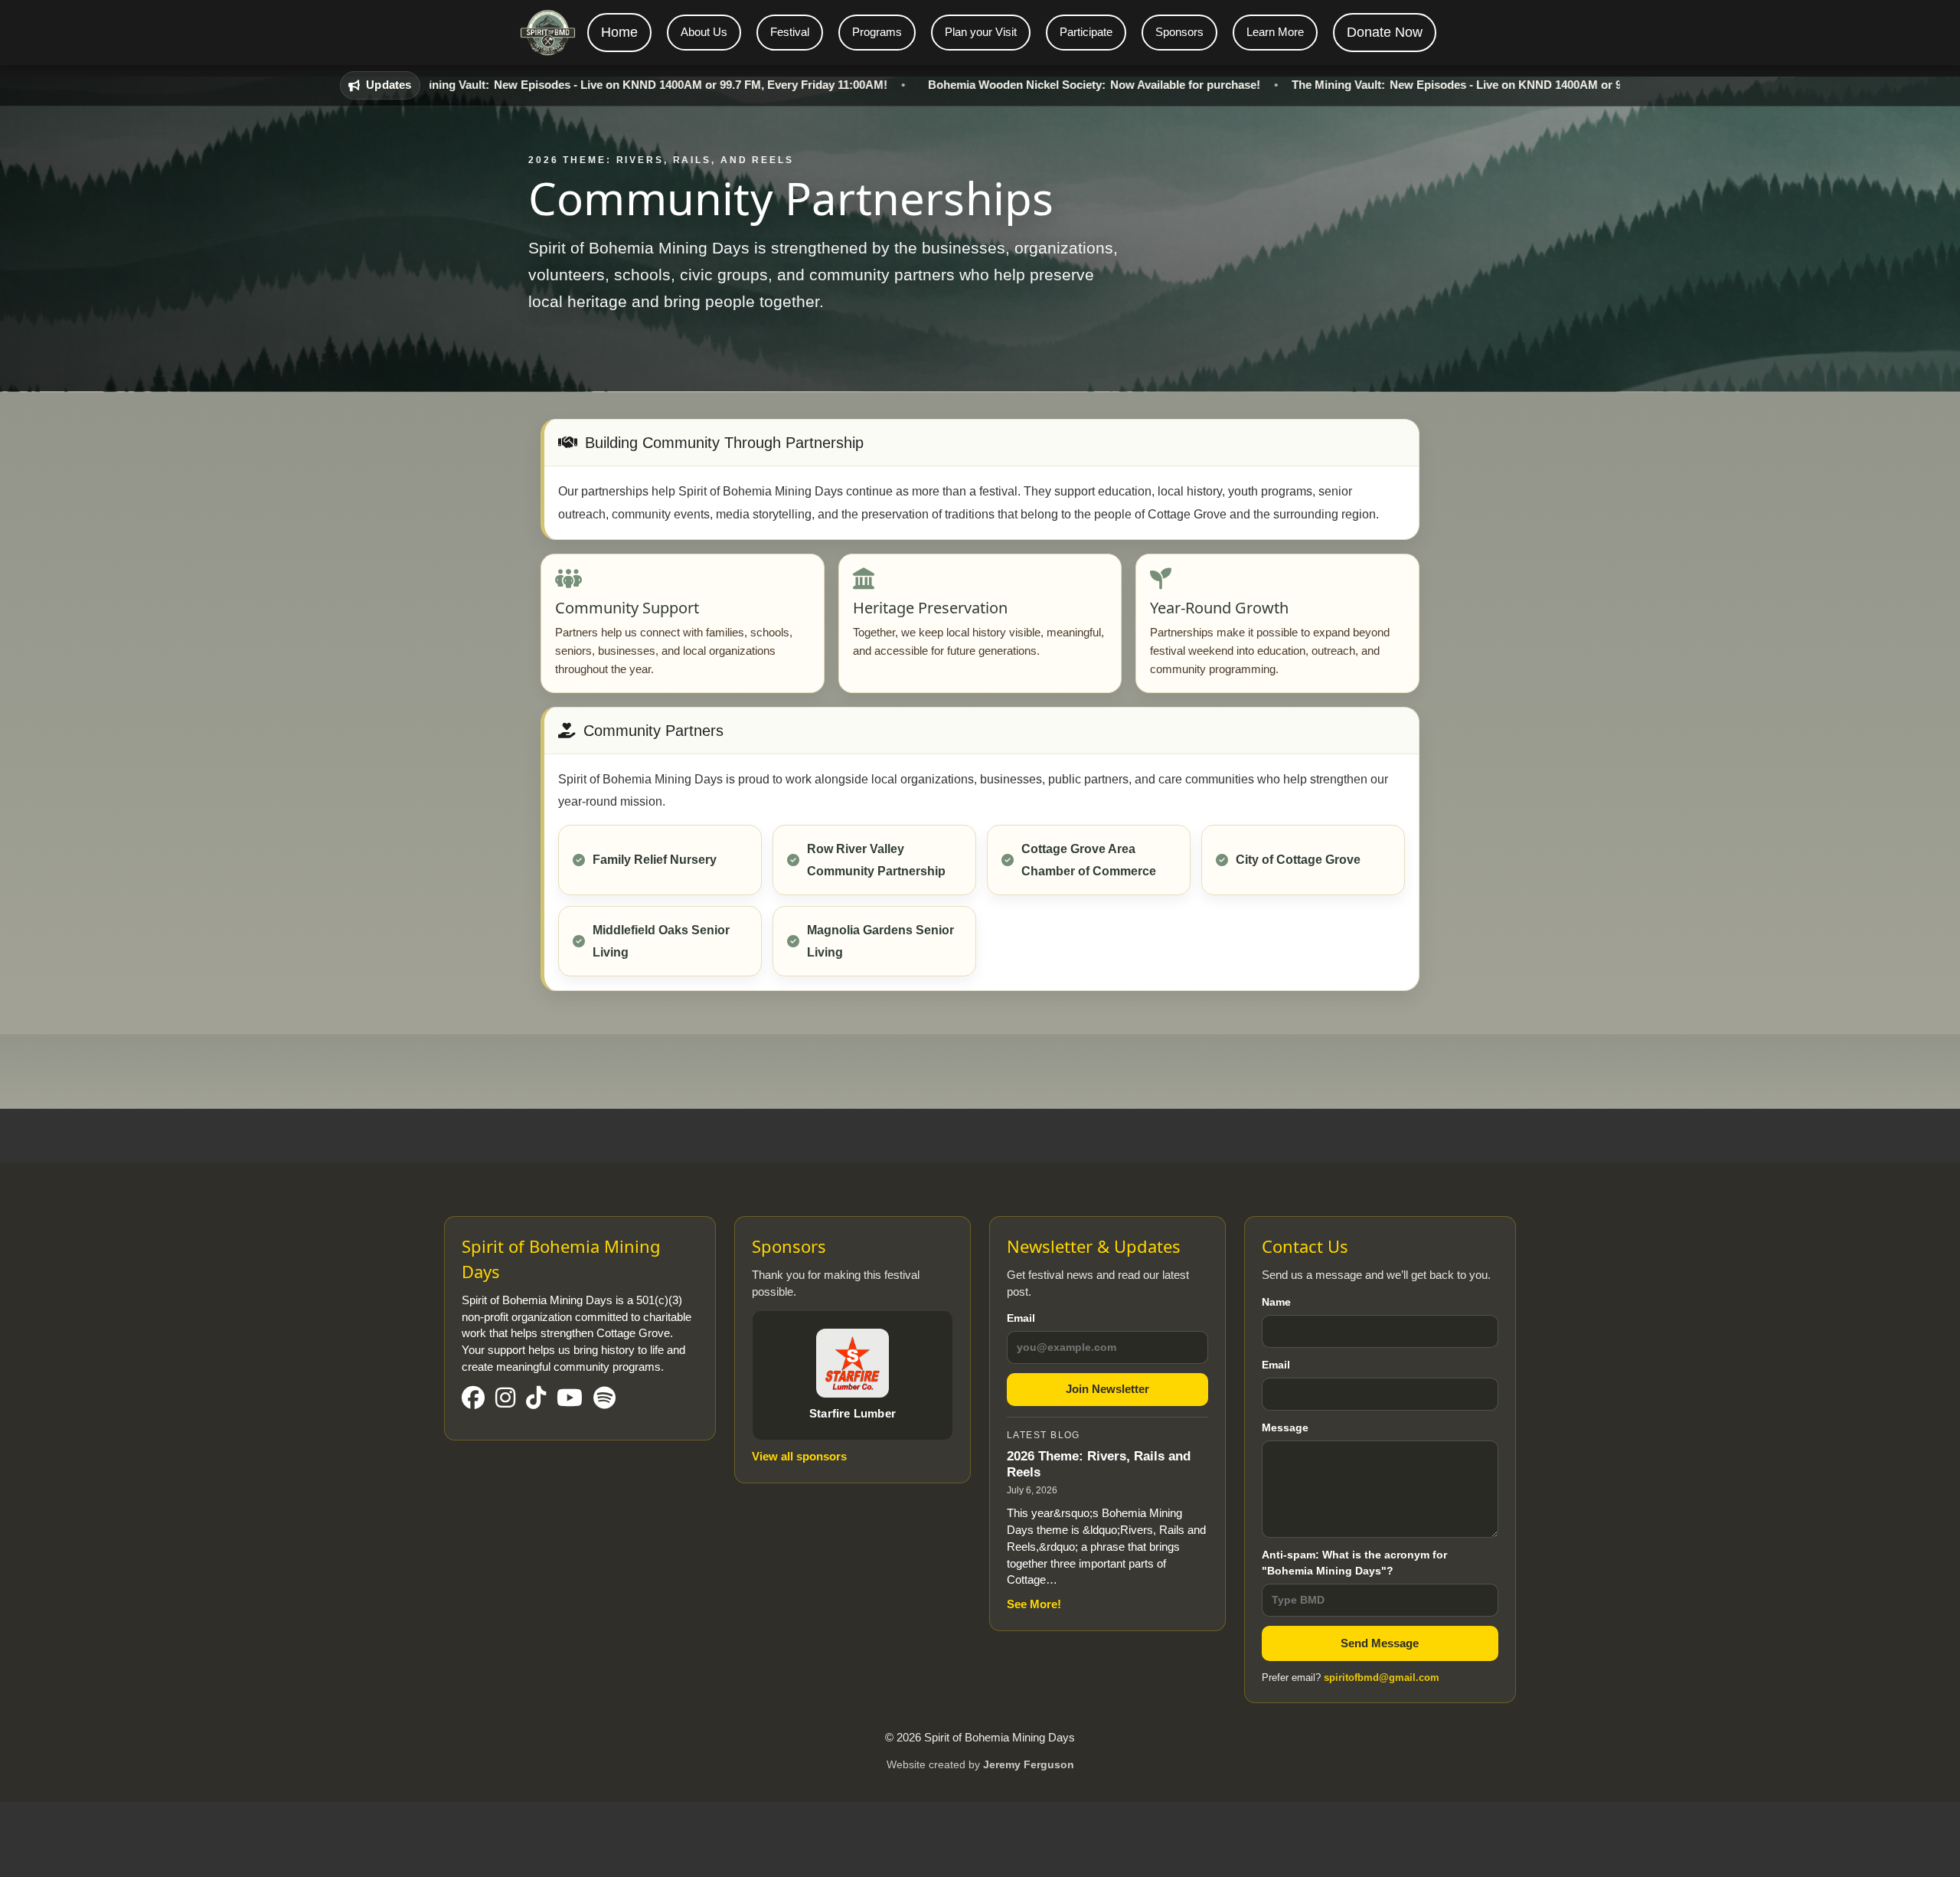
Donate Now (1385, 32)
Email (1021, 1318)
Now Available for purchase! (1018, 85)
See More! (1034, 1604)
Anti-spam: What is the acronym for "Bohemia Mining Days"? (1354, 1563)
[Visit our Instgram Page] (505, 1399)
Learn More (1275, 32)
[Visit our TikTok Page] (536, 1399)
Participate (1086, 32)
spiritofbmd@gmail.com (1382, 1678)
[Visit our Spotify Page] (604, 1399)
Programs (877, 32)
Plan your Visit (981, 32)
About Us (704, 32)
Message (1285, 1427)
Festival (790, 32)
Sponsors (1179, 32)
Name (1276, 1302)
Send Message (1380, 1643)
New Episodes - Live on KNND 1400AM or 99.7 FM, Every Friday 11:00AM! (566, 85)
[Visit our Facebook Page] (473, 1399)
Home (619, 32)
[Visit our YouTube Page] (570, 1399)
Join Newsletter (1107, 1389)
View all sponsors (799, 1456)
